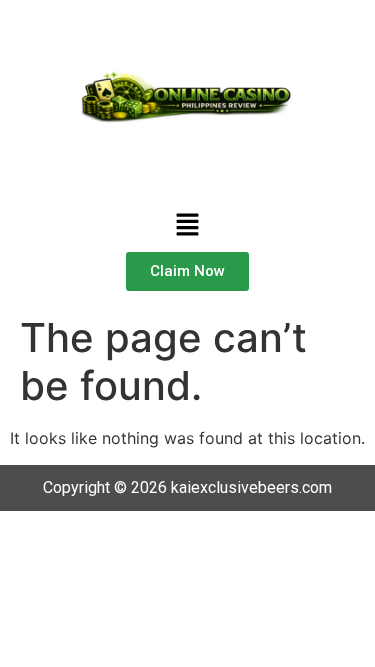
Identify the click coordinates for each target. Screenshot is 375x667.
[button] (187, 225)
